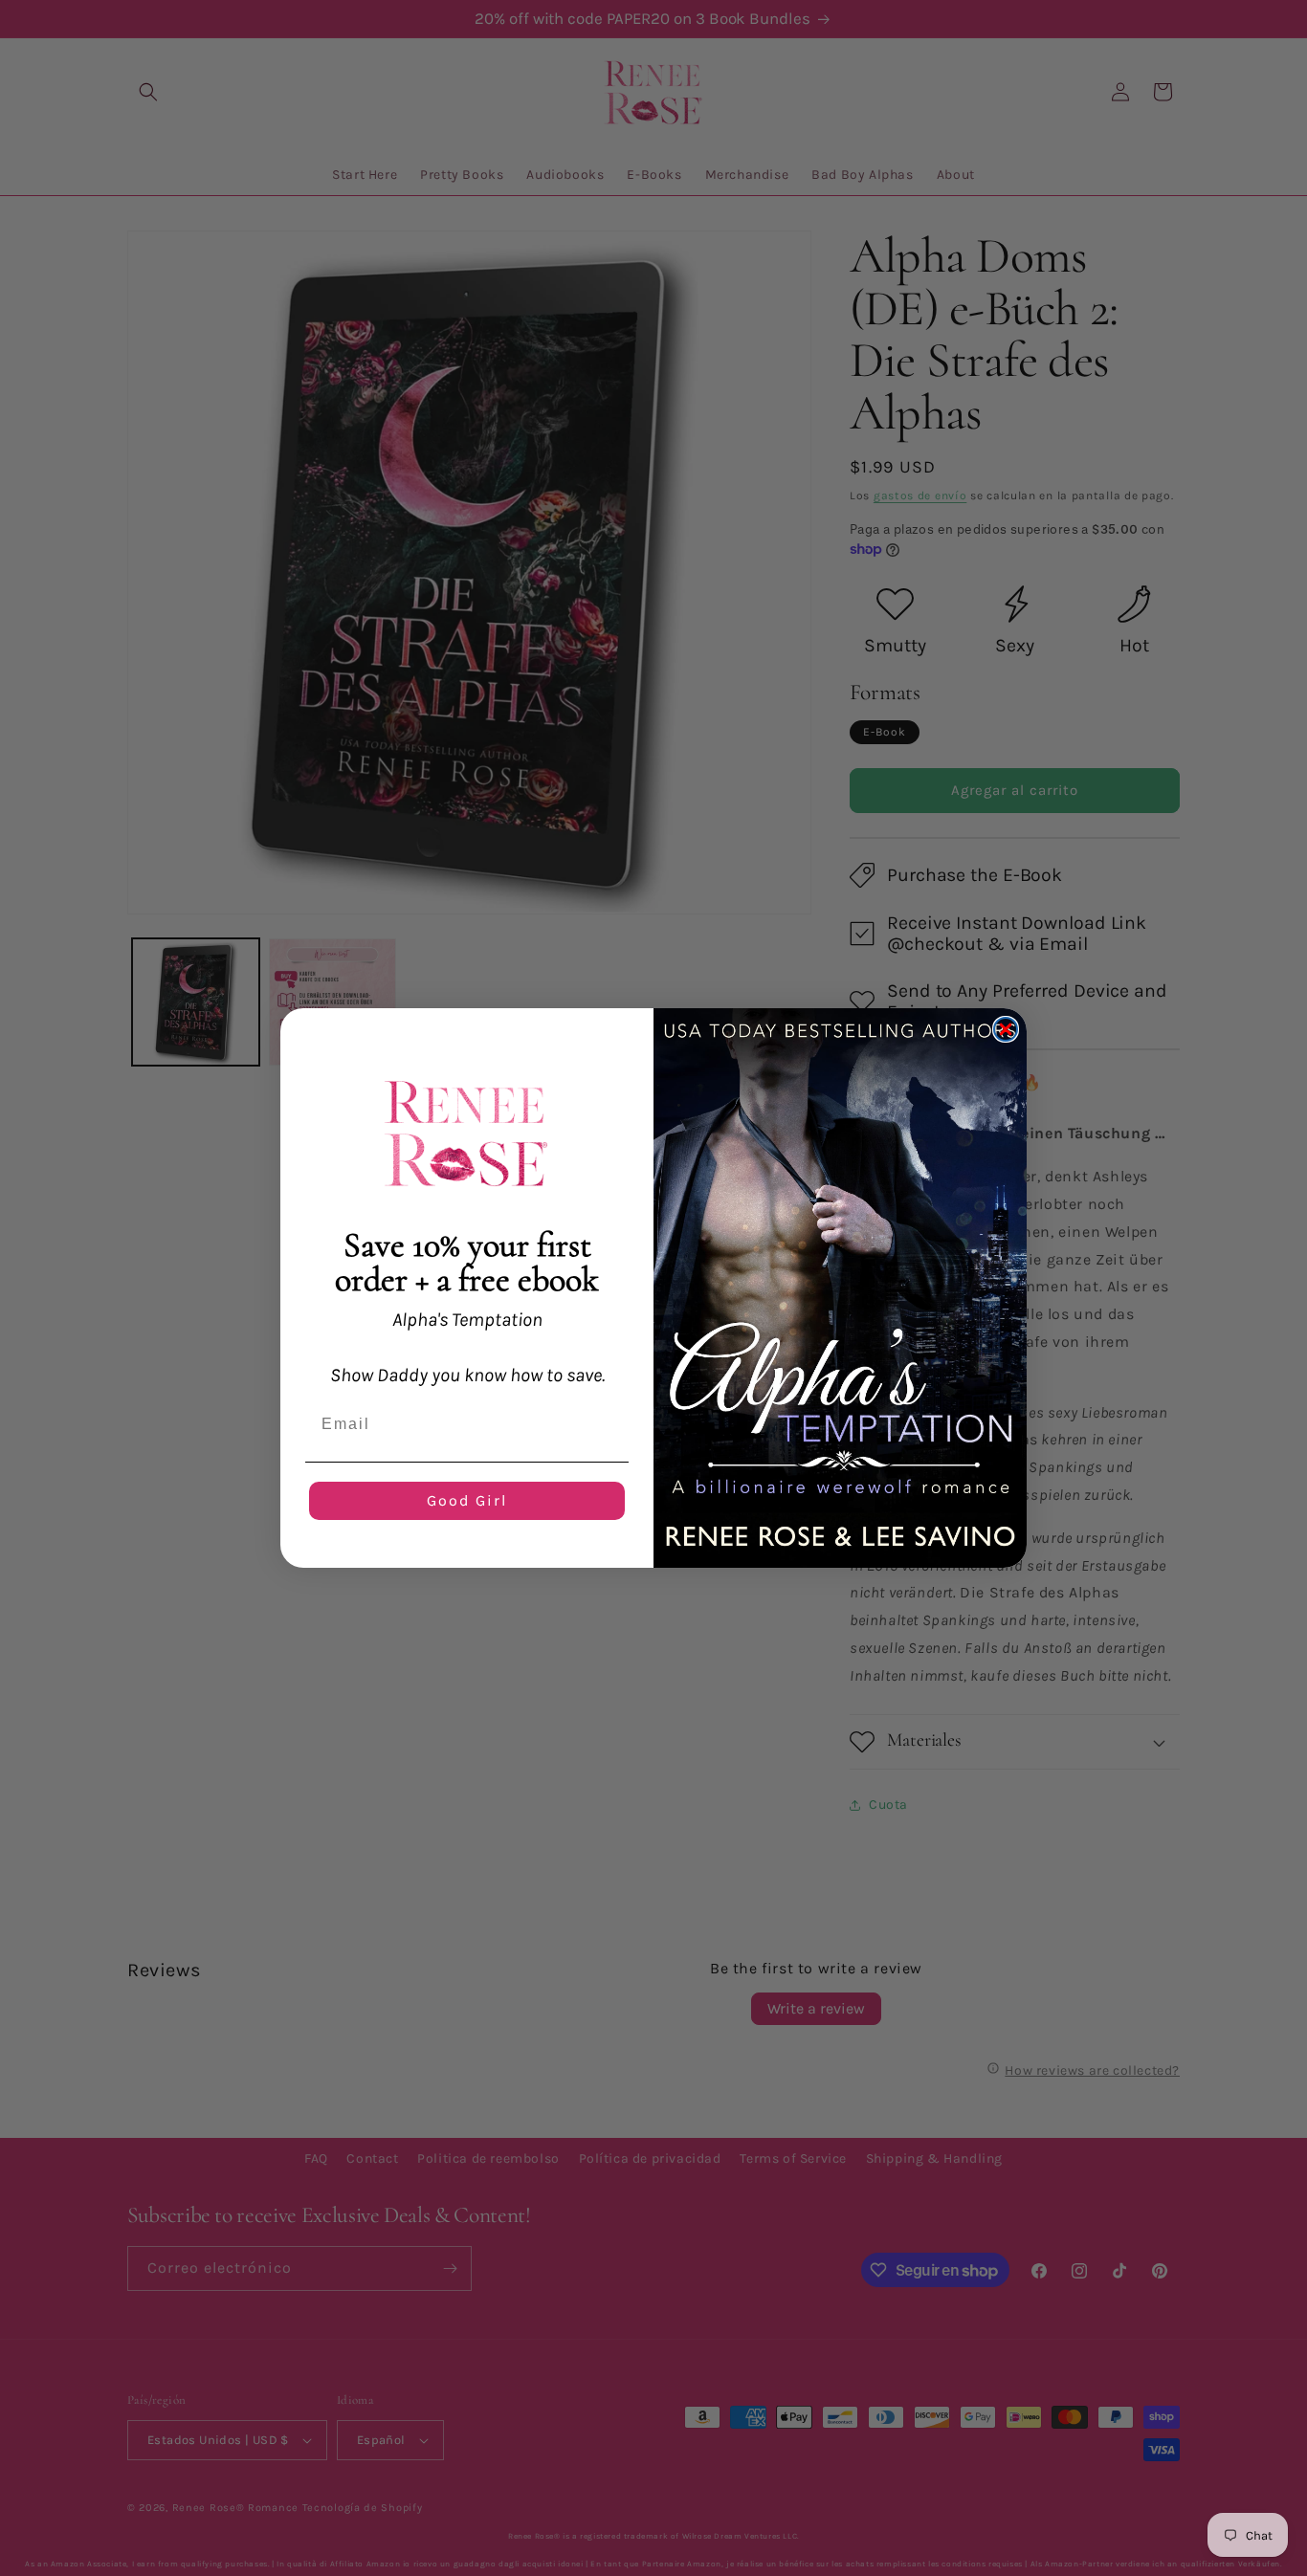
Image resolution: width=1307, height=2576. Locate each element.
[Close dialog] (1006, 1029)
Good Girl (467, 1500)
